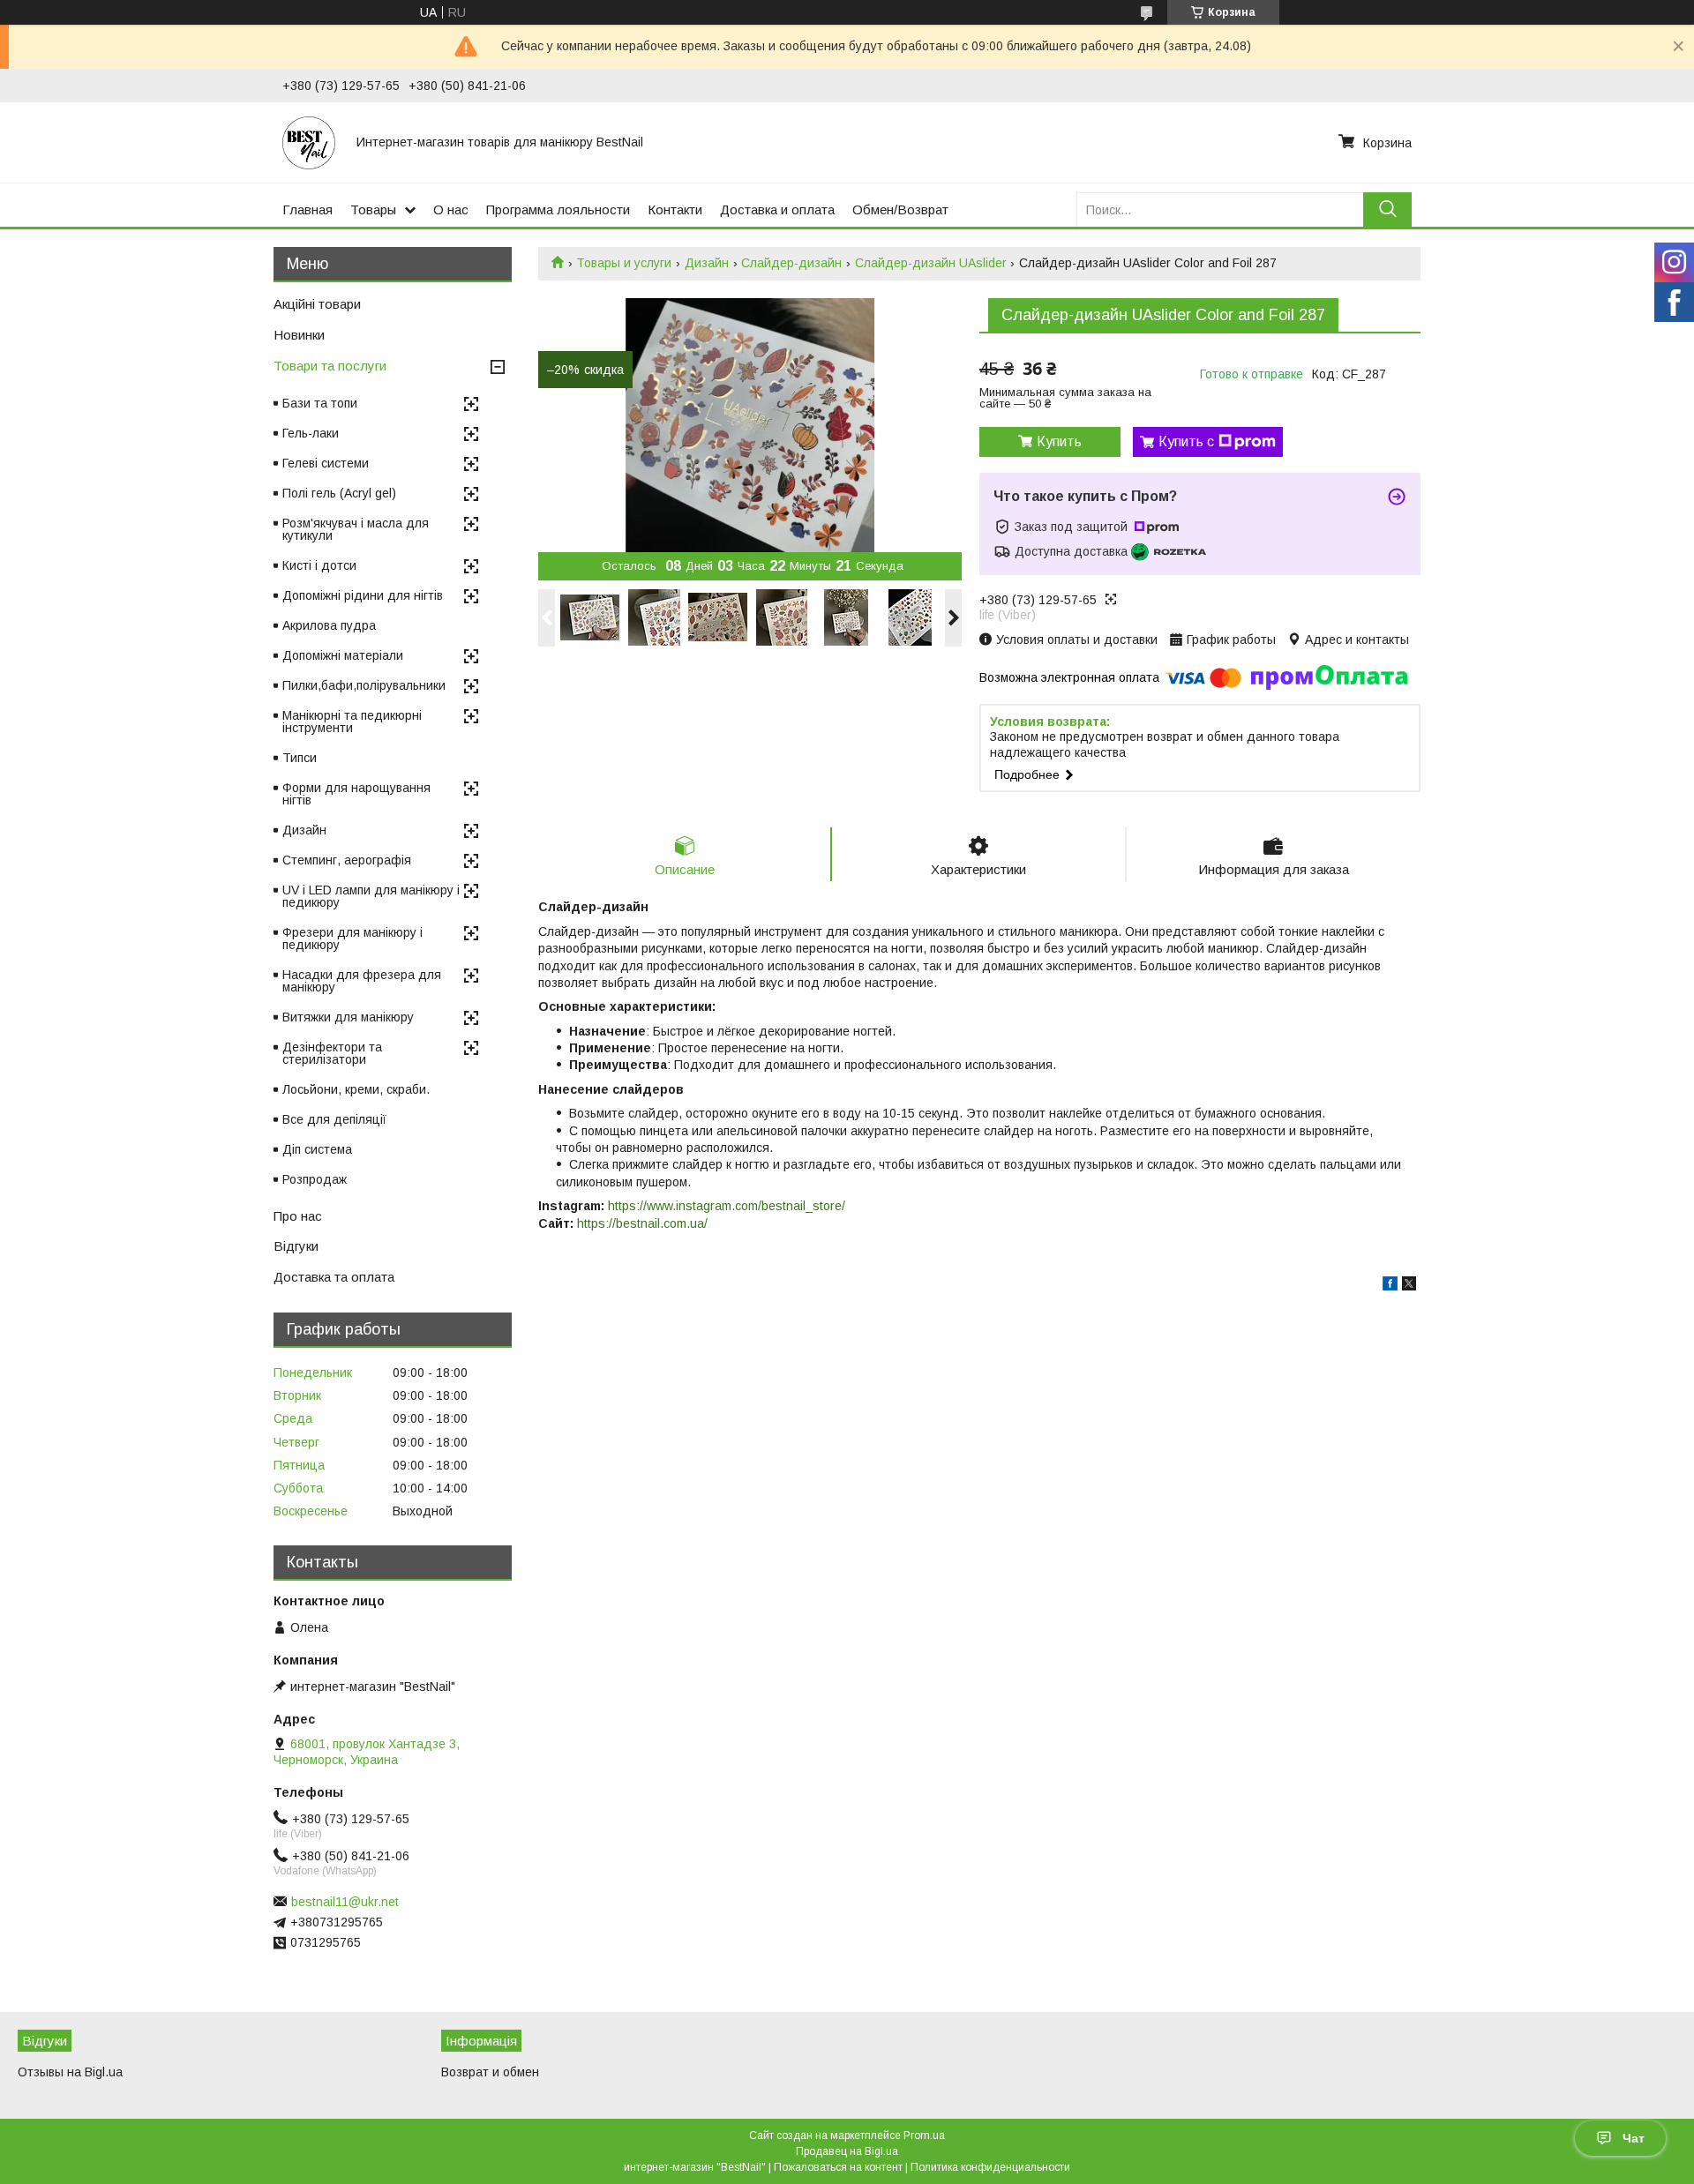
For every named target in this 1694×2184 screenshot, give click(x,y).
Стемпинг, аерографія (347, 860)
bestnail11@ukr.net (345, 1902)
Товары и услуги (624, 263)
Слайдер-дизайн (791, 263)
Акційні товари (317, 304)
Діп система (317, 1149)
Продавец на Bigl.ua (847, 2151)
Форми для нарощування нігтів (356, 794)
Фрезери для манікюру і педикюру (352, 939)
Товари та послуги (330, 366)
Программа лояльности (558, 209)
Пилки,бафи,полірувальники (364, 685)
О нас (451, 209)
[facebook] (1390, 1286)
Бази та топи (320, 403)
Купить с (1186, 441)
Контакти (675, 209)
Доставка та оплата (334, 1277)
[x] (1409, 1286)
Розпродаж (315, 1179)
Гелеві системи (326, 463)
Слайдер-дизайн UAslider (931, 263)
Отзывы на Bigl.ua (70, 2072)
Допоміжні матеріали (343, 655)
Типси (300, 758)
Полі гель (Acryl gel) (339, 493)
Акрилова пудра (329, 625)
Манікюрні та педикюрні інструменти (352, 722)
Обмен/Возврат (900, 209)
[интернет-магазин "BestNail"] (309, 142)
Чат (1634, 2138)
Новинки (299, 335)
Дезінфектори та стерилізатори (332, 1053)
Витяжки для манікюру (348, 1017)
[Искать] (1387, 209)
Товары (373, 209)
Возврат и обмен (490, 2072)
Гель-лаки (311, 433)
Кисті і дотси (319, 565)
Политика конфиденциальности (990, 2167)
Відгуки (296, 1246)
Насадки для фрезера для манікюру (362, 981)
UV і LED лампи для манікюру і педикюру (371, 896)
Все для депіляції (334, 1119)
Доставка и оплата (777, 209)
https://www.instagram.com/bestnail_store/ (727, 1206)
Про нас (298, 1216)
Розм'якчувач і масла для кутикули (356, 529)
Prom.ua (924, 2135)
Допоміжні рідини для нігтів (363, 595)
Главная (307, 209)
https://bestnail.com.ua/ (642, 1223)
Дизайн (707, 263)
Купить (1059, 441)
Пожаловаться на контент (838, 2167)
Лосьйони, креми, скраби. (356, 1089)
